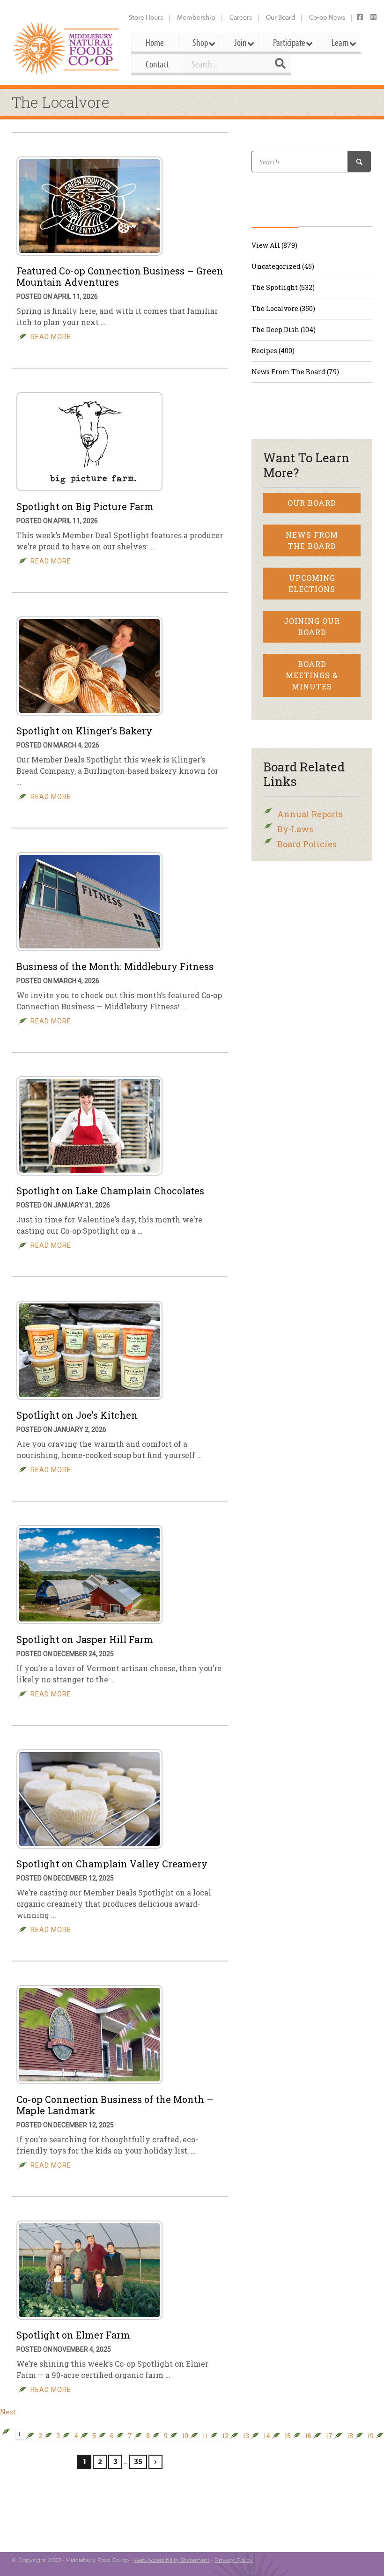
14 (267, 2436)
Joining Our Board (312, 626)
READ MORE (51, 337)
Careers (241, 17)
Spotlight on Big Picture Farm (85, 506)
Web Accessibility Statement (172, 2560)
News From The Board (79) (295, 372)
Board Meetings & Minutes (312, 675)
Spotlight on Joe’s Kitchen (77, 1415)
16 (308, 2436)
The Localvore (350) (283, 308)
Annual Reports (310, 814)
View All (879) (274, 245)
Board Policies (307, 844)
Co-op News (327, 17)
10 (185, 2436)
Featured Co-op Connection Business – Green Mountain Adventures (120, 276)
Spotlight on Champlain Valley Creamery (112, 1864)
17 (329, 2436)
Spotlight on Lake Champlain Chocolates (110, 1191)
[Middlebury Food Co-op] (67, 48)
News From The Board (312, 540)
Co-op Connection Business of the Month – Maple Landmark (115, 2105)
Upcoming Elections (312, 583)
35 (138, 2462)
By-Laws (295, 829)
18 (350, 2436)
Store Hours (146, 17)
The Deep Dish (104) (284, 329)
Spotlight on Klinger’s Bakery (84, 731)
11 (205, 2436)
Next (8, 2412)
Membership (196, 17)
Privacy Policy (234, 2560)
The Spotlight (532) (283, 287)
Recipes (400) (273, 351)
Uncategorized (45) (283, 266)
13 (246, 2436)
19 (370, 2436)
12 (225, 2436)
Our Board (281, 17)
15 (288, 2436)
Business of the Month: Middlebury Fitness (115, 966)
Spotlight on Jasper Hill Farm (85, 1639)
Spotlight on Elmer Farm (73, 2335)
